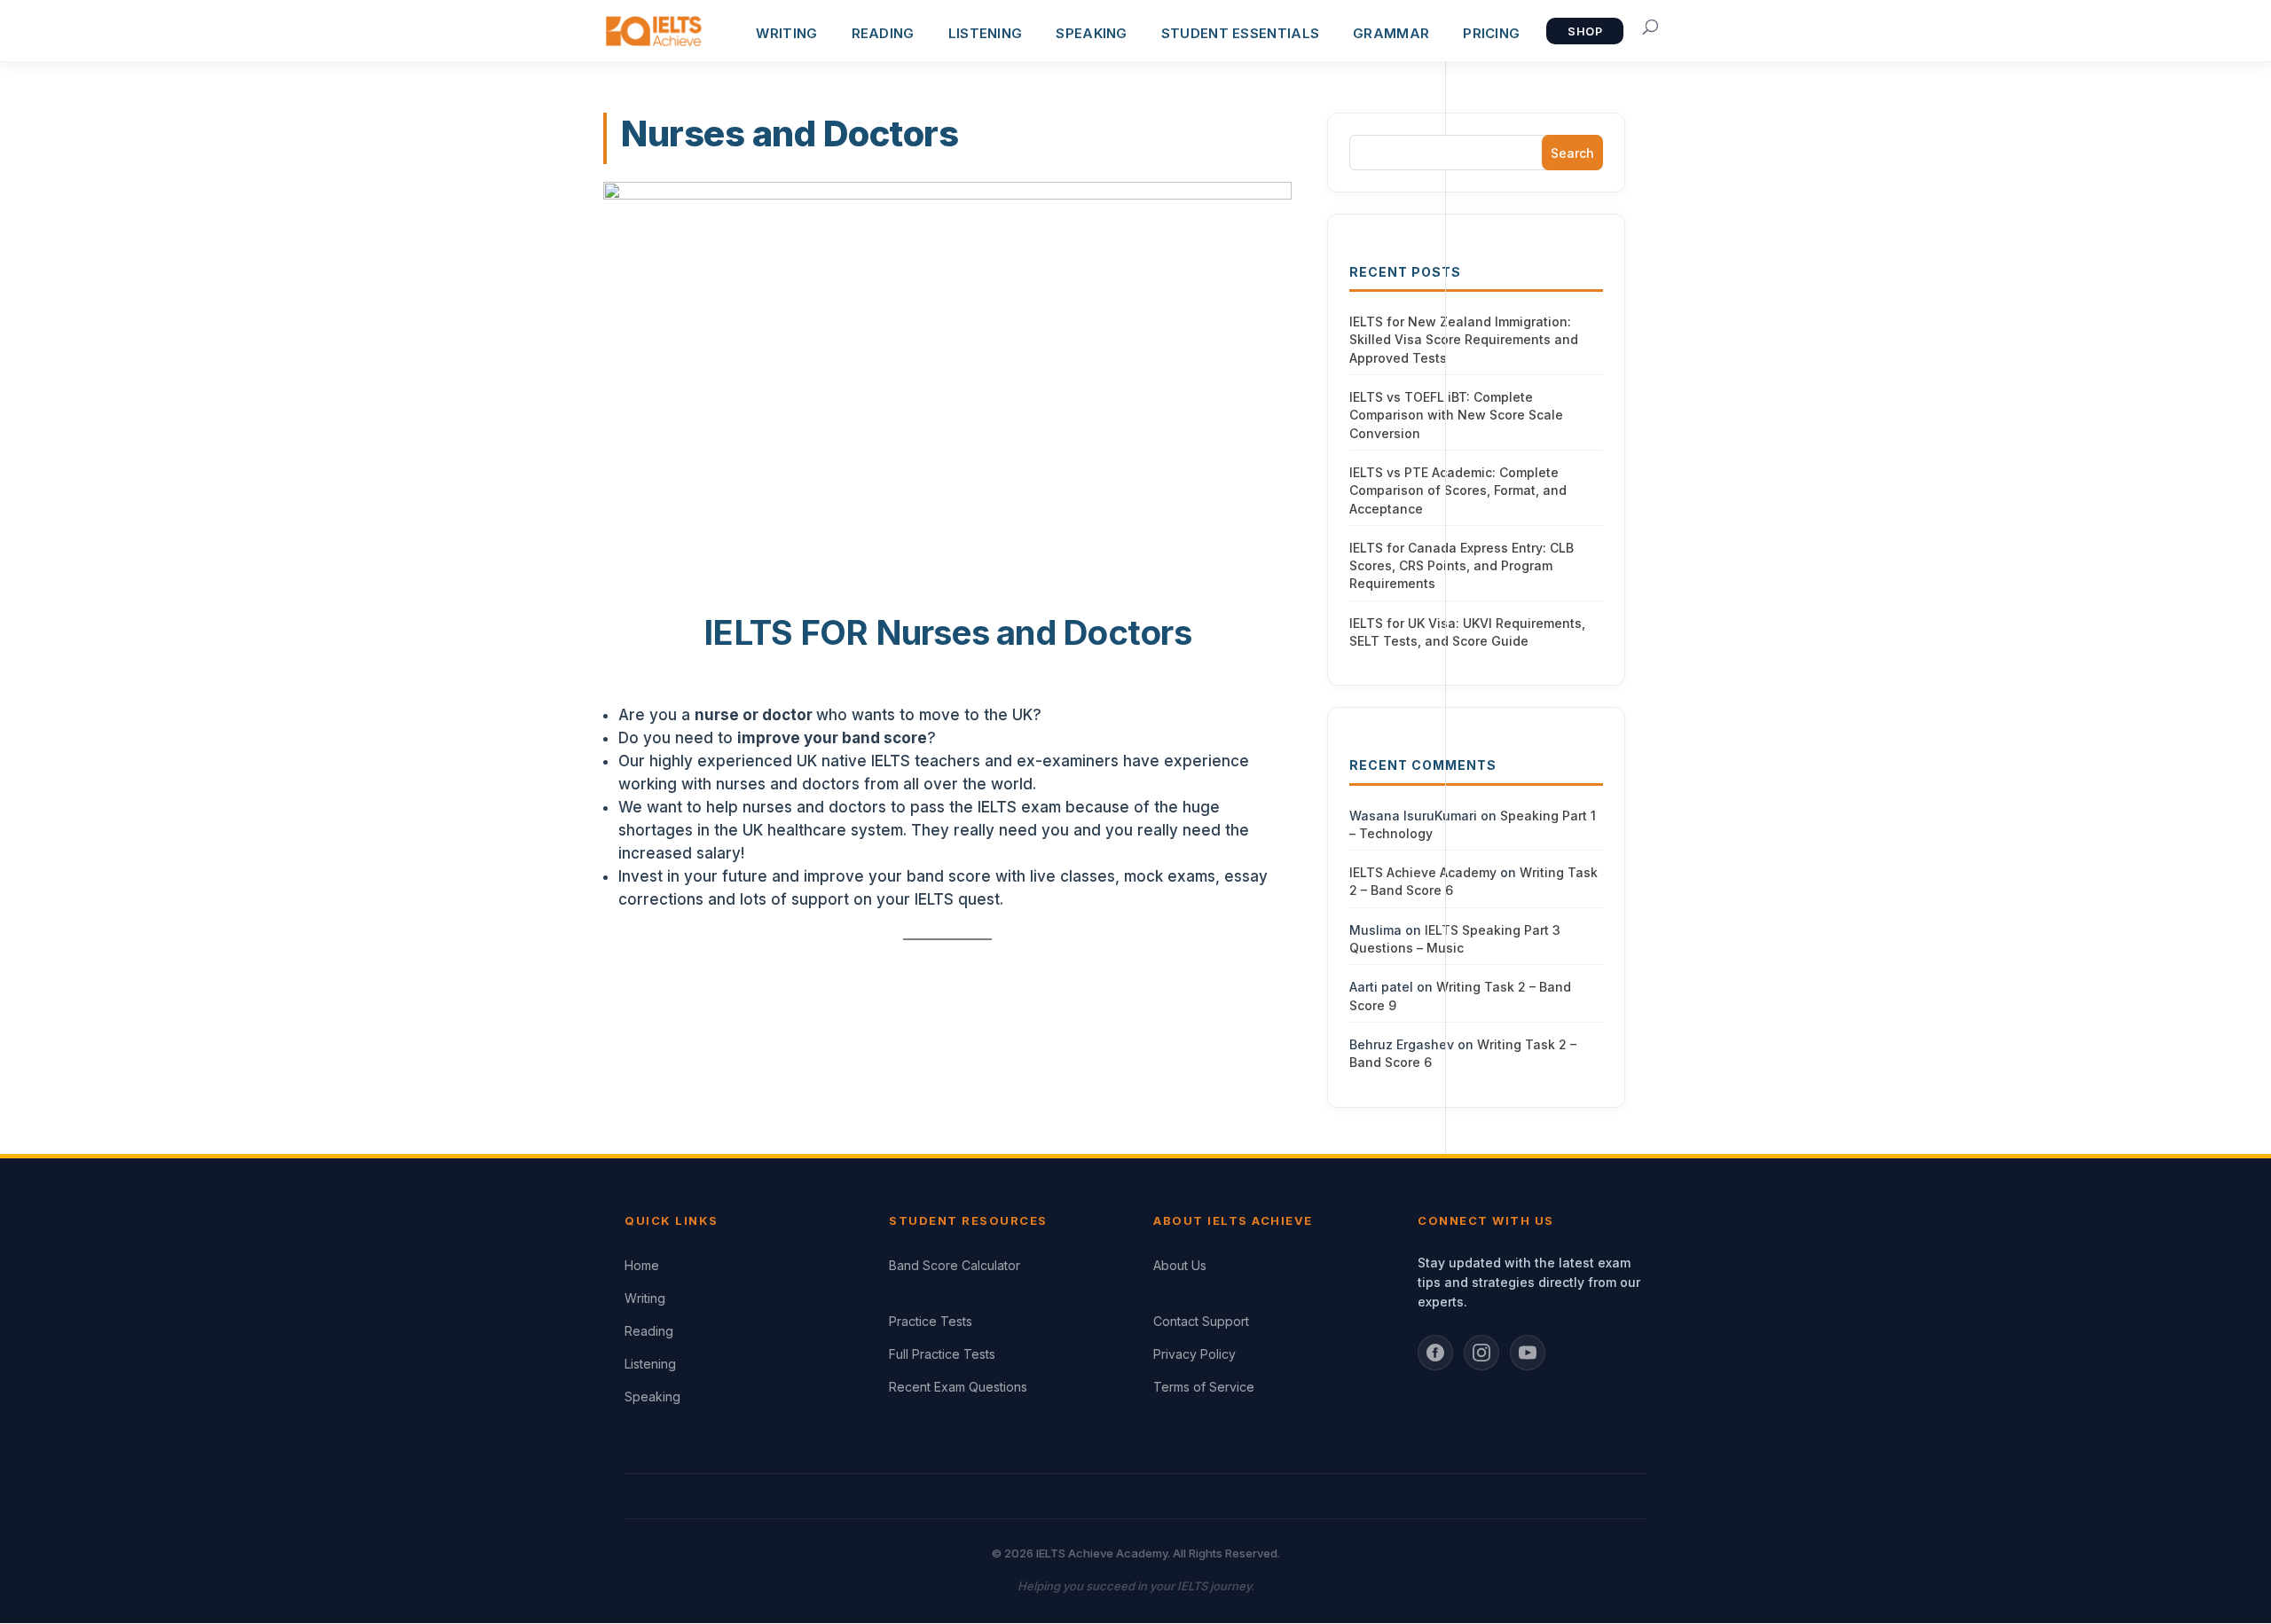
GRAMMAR (1391, 33)
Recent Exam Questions (958, 1387)
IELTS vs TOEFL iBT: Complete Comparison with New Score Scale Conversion (1456, 415)
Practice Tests (931, 1321)
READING (883, 33)
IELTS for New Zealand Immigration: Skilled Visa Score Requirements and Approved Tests (1464, 340)
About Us (1180, 1265)
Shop (1585, 31)
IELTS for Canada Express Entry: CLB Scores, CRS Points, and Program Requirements (1462, 566)
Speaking (652, 1396)
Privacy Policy (1194, 1354)
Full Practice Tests (942, 1354)
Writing (645, 1298)
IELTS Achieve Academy (1423, 872)
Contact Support (1201, 1321)
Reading (649, 1331)
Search (1572, 153)
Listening (650, 1364)
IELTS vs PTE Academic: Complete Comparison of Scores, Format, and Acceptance (1458, 490)
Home (642, 1265)
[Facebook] (1435, 1353)
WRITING (786, 33)
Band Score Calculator (955, 1265)
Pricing (1491, 33)
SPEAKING (1091, 33)
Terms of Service (1204, 1387)
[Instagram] (1481, 1353)
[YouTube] (1528, 1353)
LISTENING (986, 33)
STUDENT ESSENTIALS (1240, 33)
